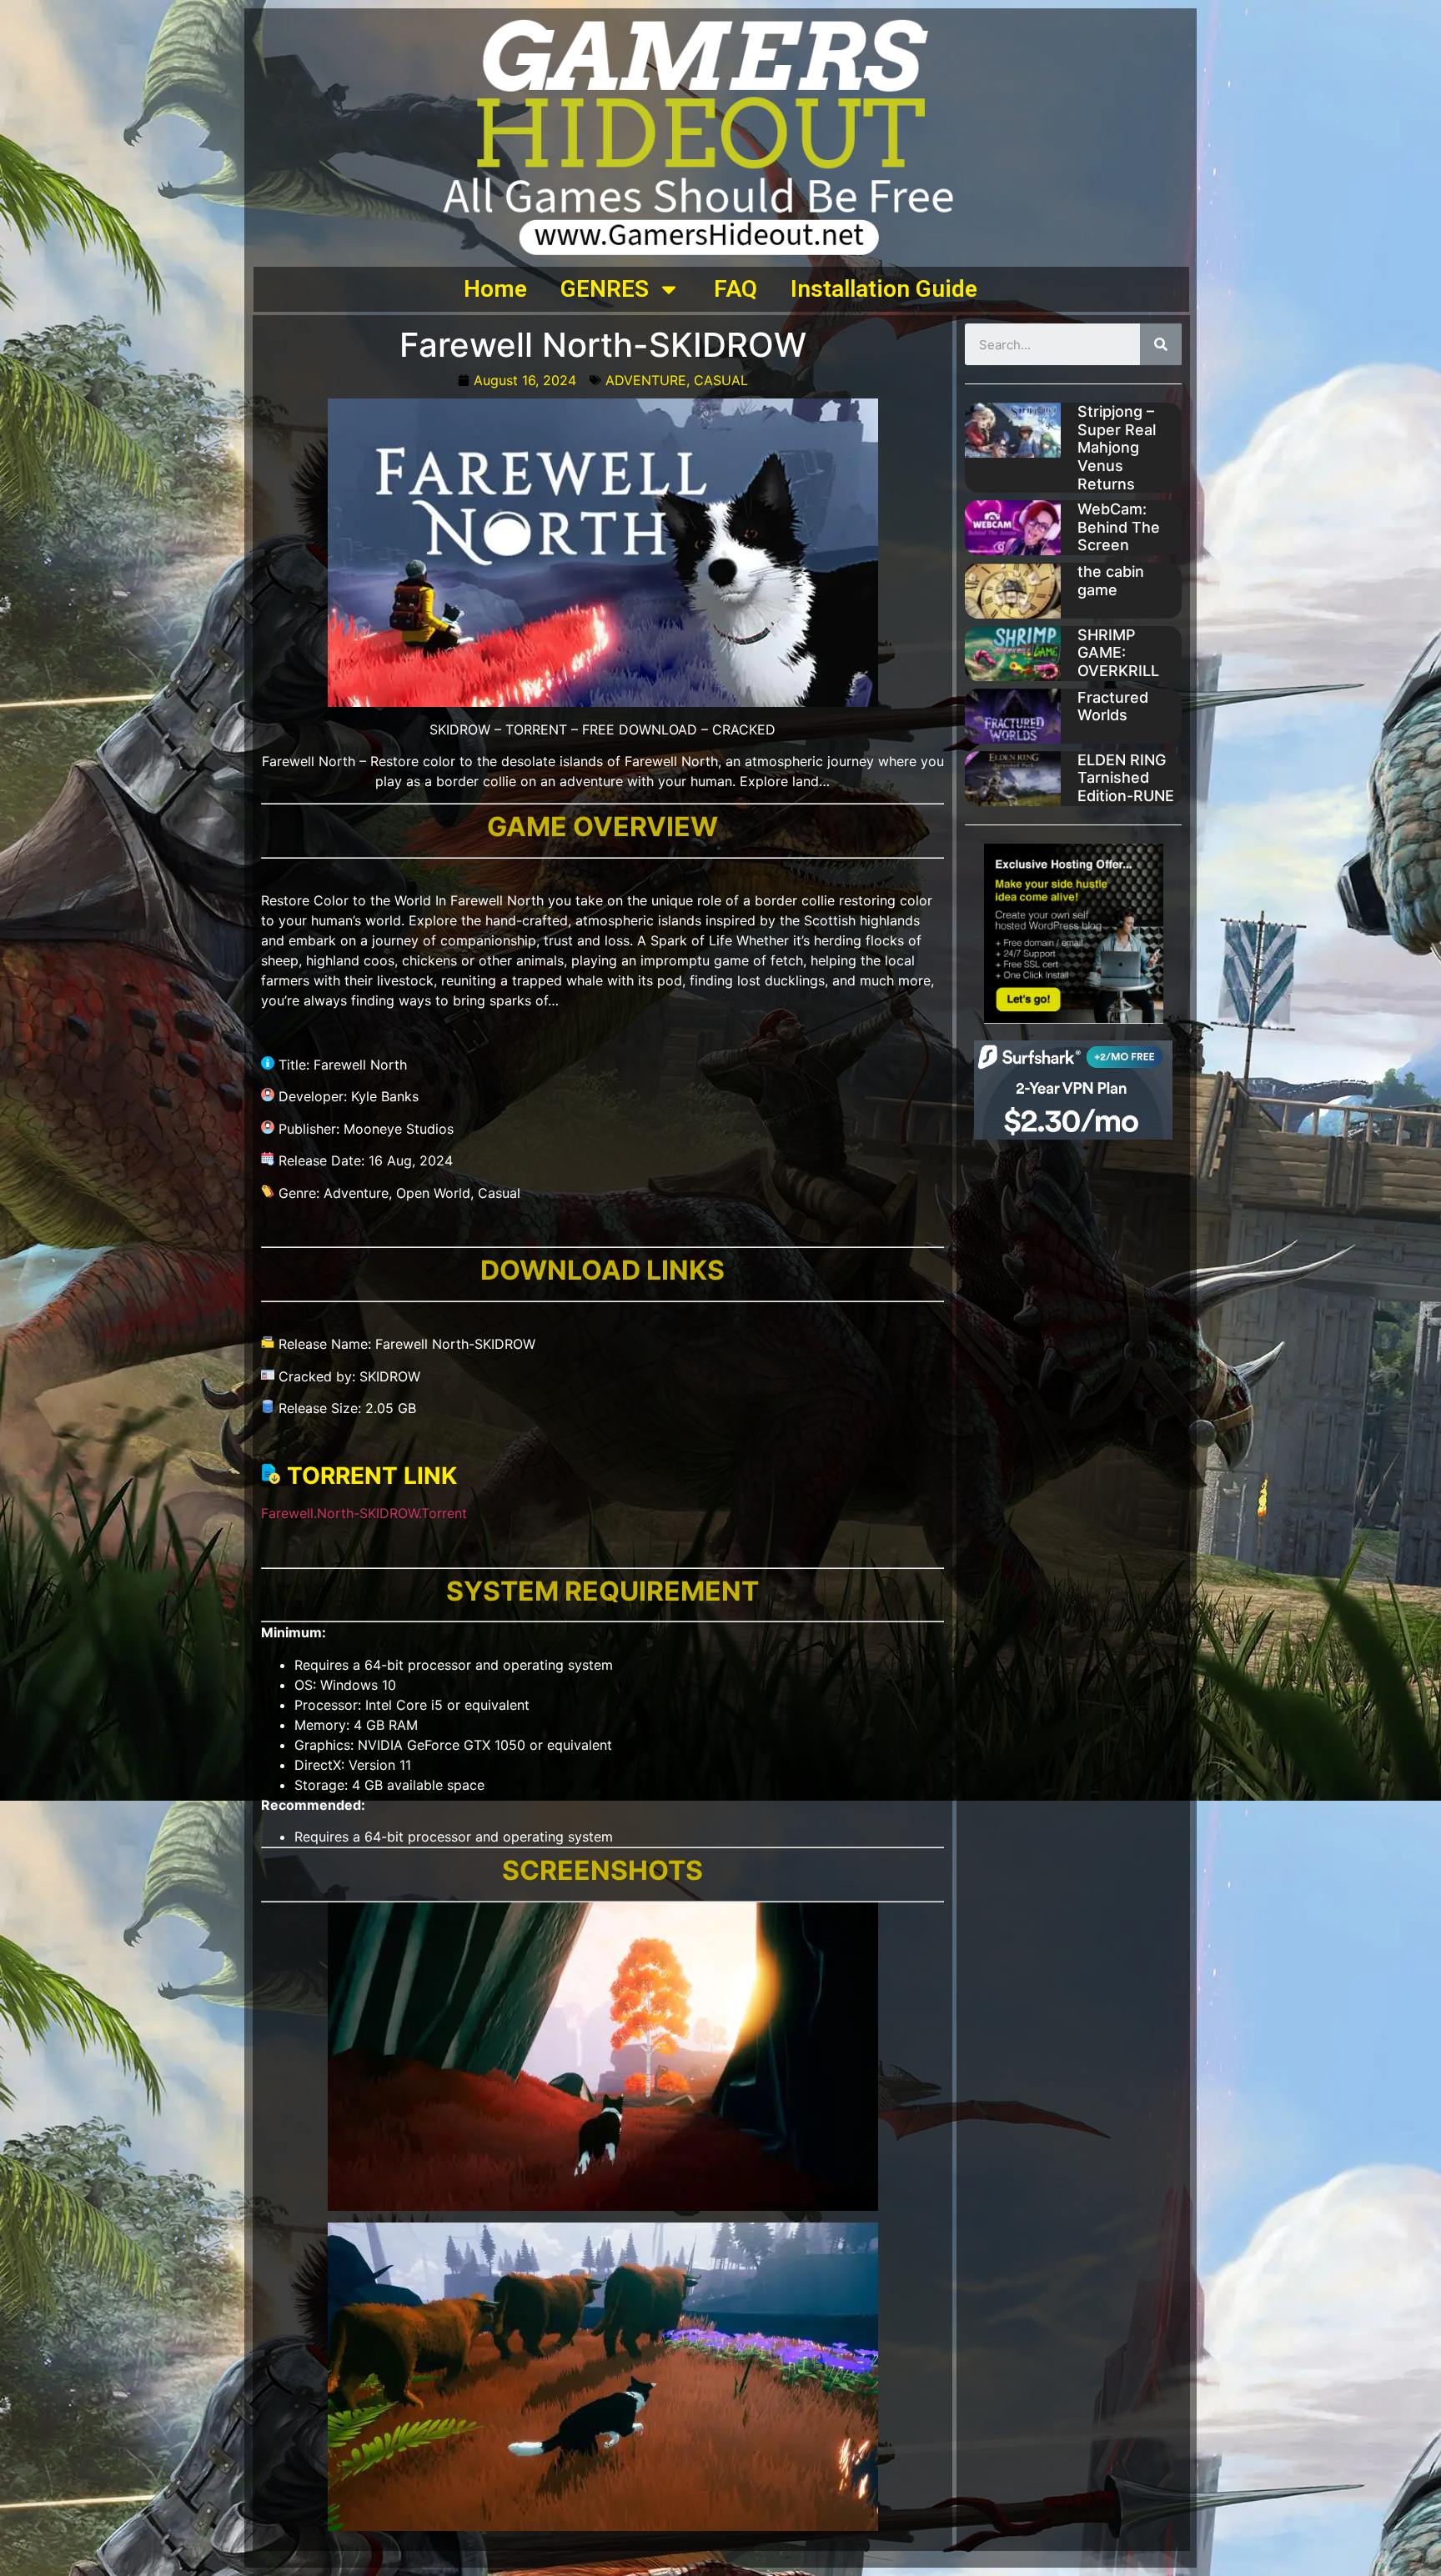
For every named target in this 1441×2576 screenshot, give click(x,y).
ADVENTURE (646, 380)
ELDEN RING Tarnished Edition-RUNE (1126, 778)
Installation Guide (884, 289)
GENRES (605, 289)
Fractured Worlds (1113, 707)
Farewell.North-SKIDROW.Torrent (364, 1513)
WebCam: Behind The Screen (1119, 527)
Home (495, 289)
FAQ (736, 289)
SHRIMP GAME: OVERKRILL (1118, 653)
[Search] (1161, 344)
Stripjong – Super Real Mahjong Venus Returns (1117, 447)
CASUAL (721, 380)
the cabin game (1111, 581)
